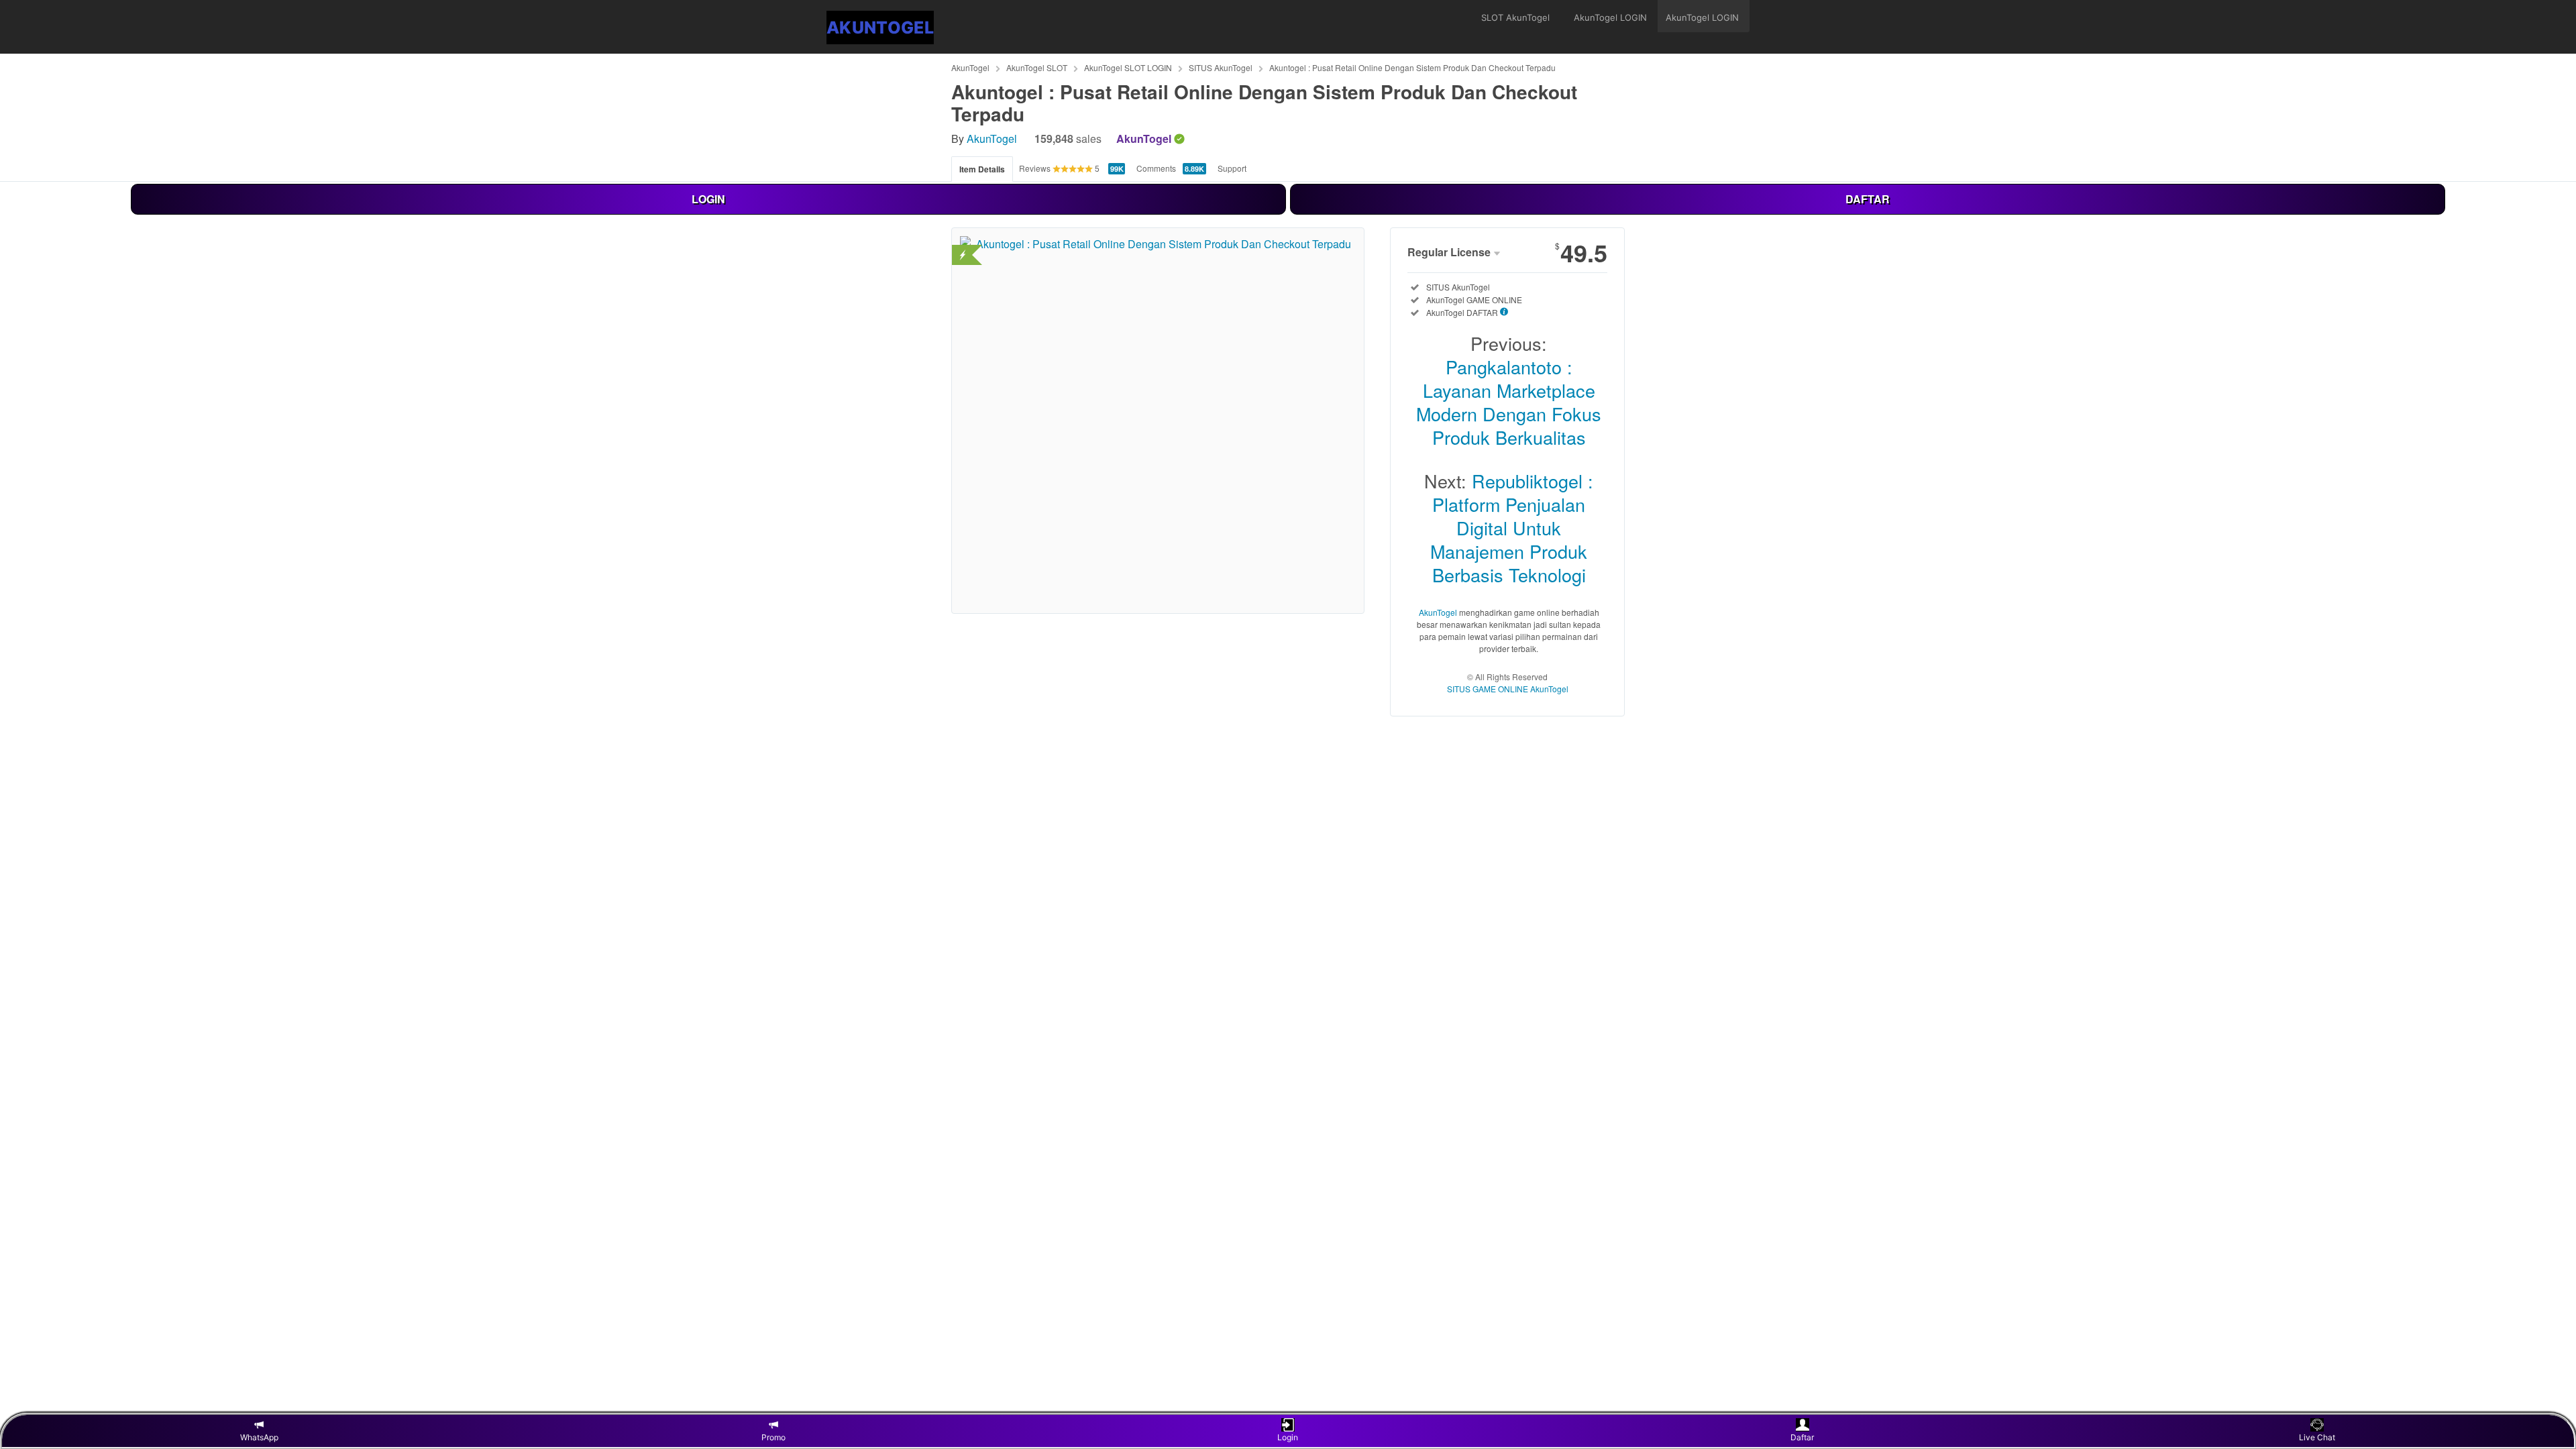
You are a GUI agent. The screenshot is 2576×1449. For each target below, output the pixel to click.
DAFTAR (1868, 199)
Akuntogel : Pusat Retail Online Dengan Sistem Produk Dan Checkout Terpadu (1412, 67)
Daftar (1802, 1437)
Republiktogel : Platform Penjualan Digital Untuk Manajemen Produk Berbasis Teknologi (1512, 528)
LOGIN (708, 199)
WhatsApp (259, 1437)
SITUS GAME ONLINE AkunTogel (1508, 689)
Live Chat (2317, 1437)
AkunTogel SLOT (1037, 67)
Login (1288, 1437)
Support (1232, 168)
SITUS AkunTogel (1221, 67)
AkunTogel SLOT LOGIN (1128, 67)
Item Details (982, 169)
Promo (773, 1437)
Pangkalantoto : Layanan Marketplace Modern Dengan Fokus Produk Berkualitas (1509, 402)
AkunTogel (970, 67)
